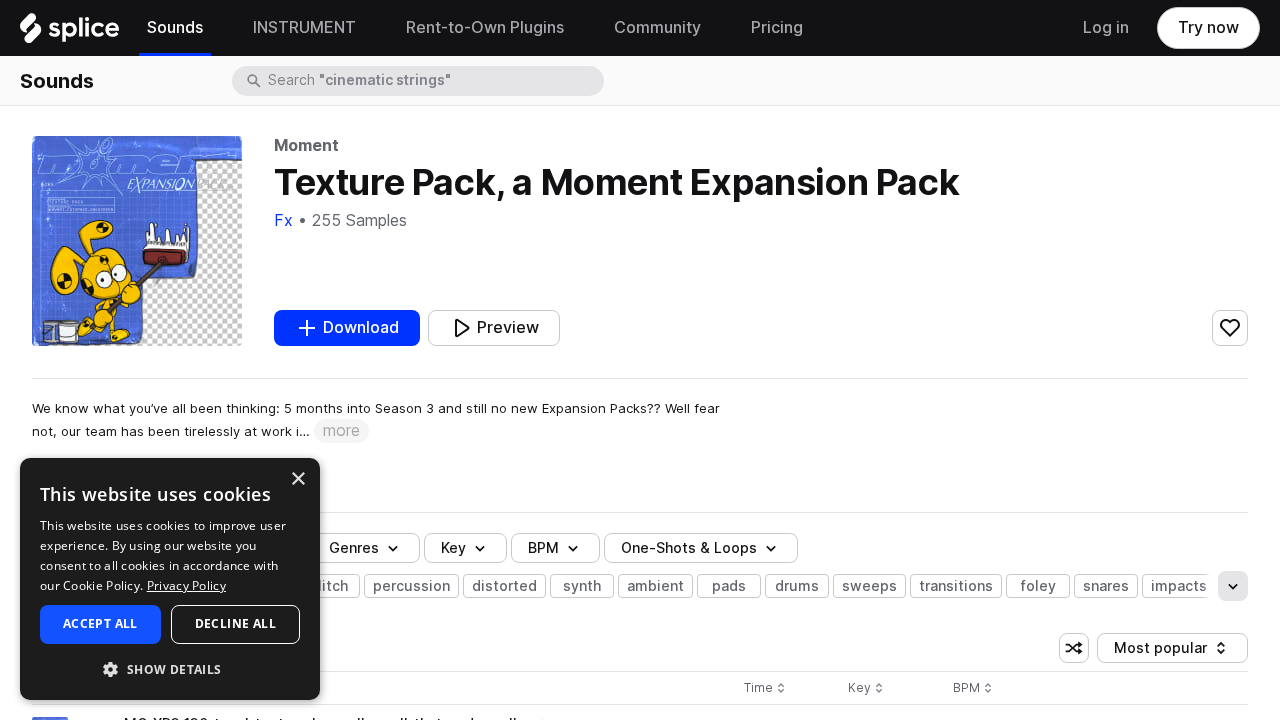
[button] (170, 668)
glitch (328, 586)
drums (797, 586)
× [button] (297, 479)
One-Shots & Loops (689, 548)
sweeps (869, 586)
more (341, 430)
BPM (543, 548)
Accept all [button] (100, 623)
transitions (956, 586)
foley (1038, 586)
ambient (655, 586)
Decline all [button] (235, 623)
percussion (411, 586)
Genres (354, 548)
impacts (1179, 586)
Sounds (57, 81)
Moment (306, 145)
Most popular (1168, 651)
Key (867, 688)
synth (582, 586)
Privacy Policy (186, 585)
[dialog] (170, 579)
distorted (504, 586)
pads (729, 586)
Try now (1208, 27)
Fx (283, 220)
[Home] (69, 33)
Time (765, 688)
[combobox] (434, 81)
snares (1106, 586)
